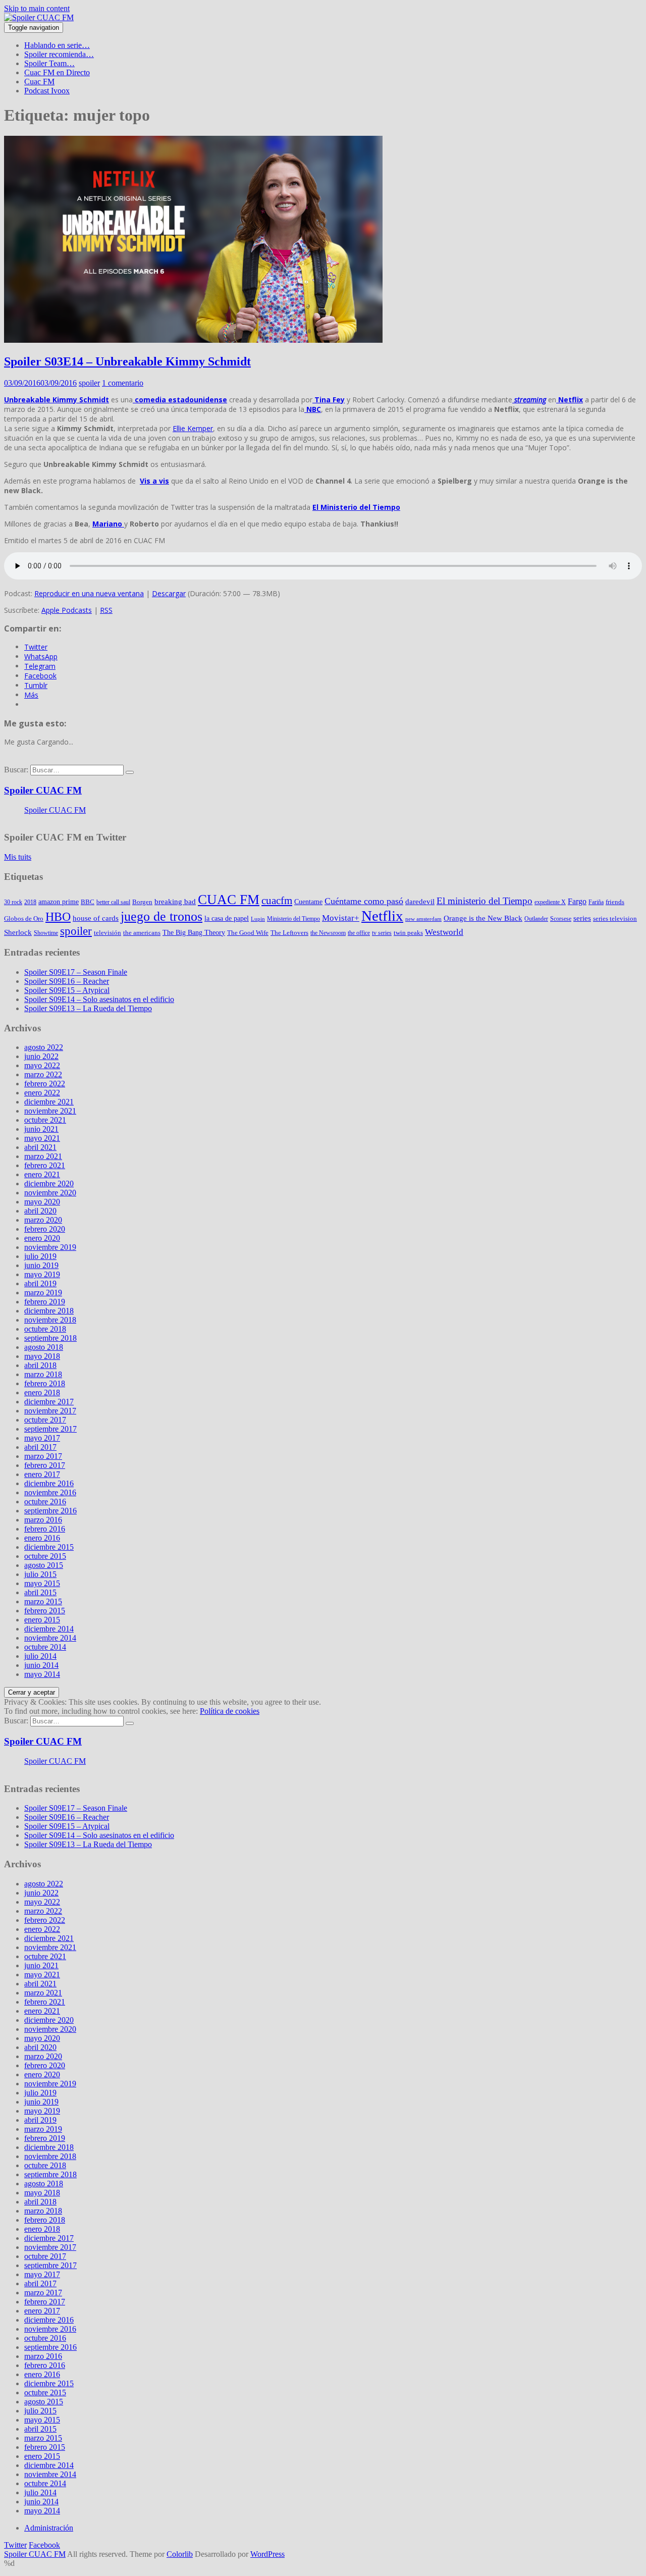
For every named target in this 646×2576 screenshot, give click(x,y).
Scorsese (561, 919)
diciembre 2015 (49, 1547)
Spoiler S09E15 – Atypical (67, 990)
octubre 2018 (45, 1329)
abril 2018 (40, 1365)
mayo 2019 (42, 1274)
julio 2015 (40, 1574)
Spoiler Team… (49, 63)
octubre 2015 (45, 1556)
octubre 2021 (45, 1120)
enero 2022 (42, 1093)
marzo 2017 (43, 1456)
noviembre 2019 (50, 1247)
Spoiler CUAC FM (43, 790)
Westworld (444, 932)
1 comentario (123, 383)
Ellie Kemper (193, 428)
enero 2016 (42, 1538)
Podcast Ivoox (47, 91)
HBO (58, 916)
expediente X (550, 902)
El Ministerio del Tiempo (356, 507)
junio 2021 (41, 1129)
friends (615, 902)
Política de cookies (230, 1711)
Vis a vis (154, 481)
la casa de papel (227, 918)
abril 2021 (40, 1147)
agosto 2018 (44, 1347)
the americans (142, 933)
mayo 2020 (42, 1202)
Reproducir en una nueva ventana (89, 593)
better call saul (113, 902)
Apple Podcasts (67, 610)
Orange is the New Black (483, 918)
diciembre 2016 (49, 1483)
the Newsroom (328, 933)
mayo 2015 (42, 1583)
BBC (88, 902)
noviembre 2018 (50, 1320)
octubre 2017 (45, 1420)
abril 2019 (40, 1283)
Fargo (577, 901)
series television (615, 918)
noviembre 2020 (50, 1193)
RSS (106, 610)
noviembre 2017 (50, 1411)
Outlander (536, 919)
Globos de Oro (24, 918)
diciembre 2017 (49, 1402)
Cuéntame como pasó (364, 901)
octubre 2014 (45, 1647)
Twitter (15, 2545)
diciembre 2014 (49, 1629)
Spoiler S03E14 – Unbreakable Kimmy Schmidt (127, 361)
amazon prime (59, 902)
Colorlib (180, 2554)
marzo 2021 (43, 1156)
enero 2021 (42, 1174)
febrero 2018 (45, 1383)
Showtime (46, 933)
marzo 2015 (43, 1601)
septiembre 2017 (50, 1429)
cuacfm (277, 901)
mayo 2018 (42, 1356)
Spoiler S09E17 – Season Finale (76, 972)
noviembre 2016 (50, 1492)
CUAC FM (229, 900)
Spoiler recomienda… (59, 54)
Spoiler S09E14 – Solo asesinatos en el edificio (99, 999)
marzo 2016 (43, 1520)
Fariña (596, 902)
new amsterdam (423, 919)
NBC (313, 409)
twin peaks (408, 933)
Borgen (142, 902)
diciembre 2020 (49, 1184)
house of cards (96, 918)
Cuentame (308, 902)
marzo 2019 (43, 1293)
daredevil (420, 902)
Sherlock (18, 932)
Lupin (258, 919)
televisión (107, 933)
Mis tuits (18, 857)
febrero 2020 (45, 1229)
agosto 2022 (44, 1047)
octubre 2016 (45, 1502)
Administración (49, 2528)
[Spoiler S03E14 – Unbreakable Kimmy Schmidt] (193, 340)
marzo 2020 (43, 1220)
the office (359, 933)
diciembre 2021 (49, 1102)
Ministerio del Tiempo (293, 919)
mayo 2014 (42, 1674)
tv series (382, 933)
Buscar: (16, 770)
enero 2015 (42, 1620)
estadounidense (197, 400)
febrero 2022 (45, 1084)
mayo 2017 (42, 1438)
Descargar (169, 593)
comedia (149, 400)
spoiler (89, 383)
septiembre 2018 (50, 1338)
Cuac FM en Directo (57, 72)
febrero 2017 (45, 1465)
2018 (30, 902)
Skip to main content (37, 8)
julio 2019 (40, 1256)
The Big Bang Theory (194, 932)
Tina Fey (329, 400)
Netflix (570, 400)
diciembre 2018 (49, 1311)
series (582, 918)
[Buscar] (130, 772)
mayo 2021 (42, 1138)
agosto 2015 (44, 1565)
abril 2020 (40, 1211)
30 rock (13, 902)
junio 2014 (41, 1665)
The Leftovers (289, 933)
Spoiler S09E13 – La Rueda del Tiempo (88, 1008)
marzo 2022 (43, 1074)
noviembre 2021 (50, 1111)
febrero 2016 (45, 1529)
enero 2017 (42, 1474)
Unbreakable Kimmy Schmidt (57, 400)
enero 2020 (42, 1238)
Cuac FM (39, 82)
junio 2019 (41, 1265)
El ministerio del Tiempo (484, 901)
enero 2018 (42, 1392)
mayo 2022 (42, 1065)
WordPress (267, 2554)
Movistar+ (341, 918)
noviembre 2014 (50, 1638)
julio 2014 (40, 1656)
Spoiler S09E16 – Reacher (67, 981)
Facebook (44, 2545)
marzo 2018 (43, 1374)
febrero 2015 (45, 1611)
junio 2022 (41, 1056)
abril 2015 (40, 1592)
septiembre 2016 (50, 1511)
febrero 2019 (45, 1302)
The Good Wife (248, 933)
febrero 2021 (45, 1165)
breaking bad (175, 902)
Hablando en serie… (57, 45)
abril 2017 (40, 1447)
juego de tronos (161, 916)
